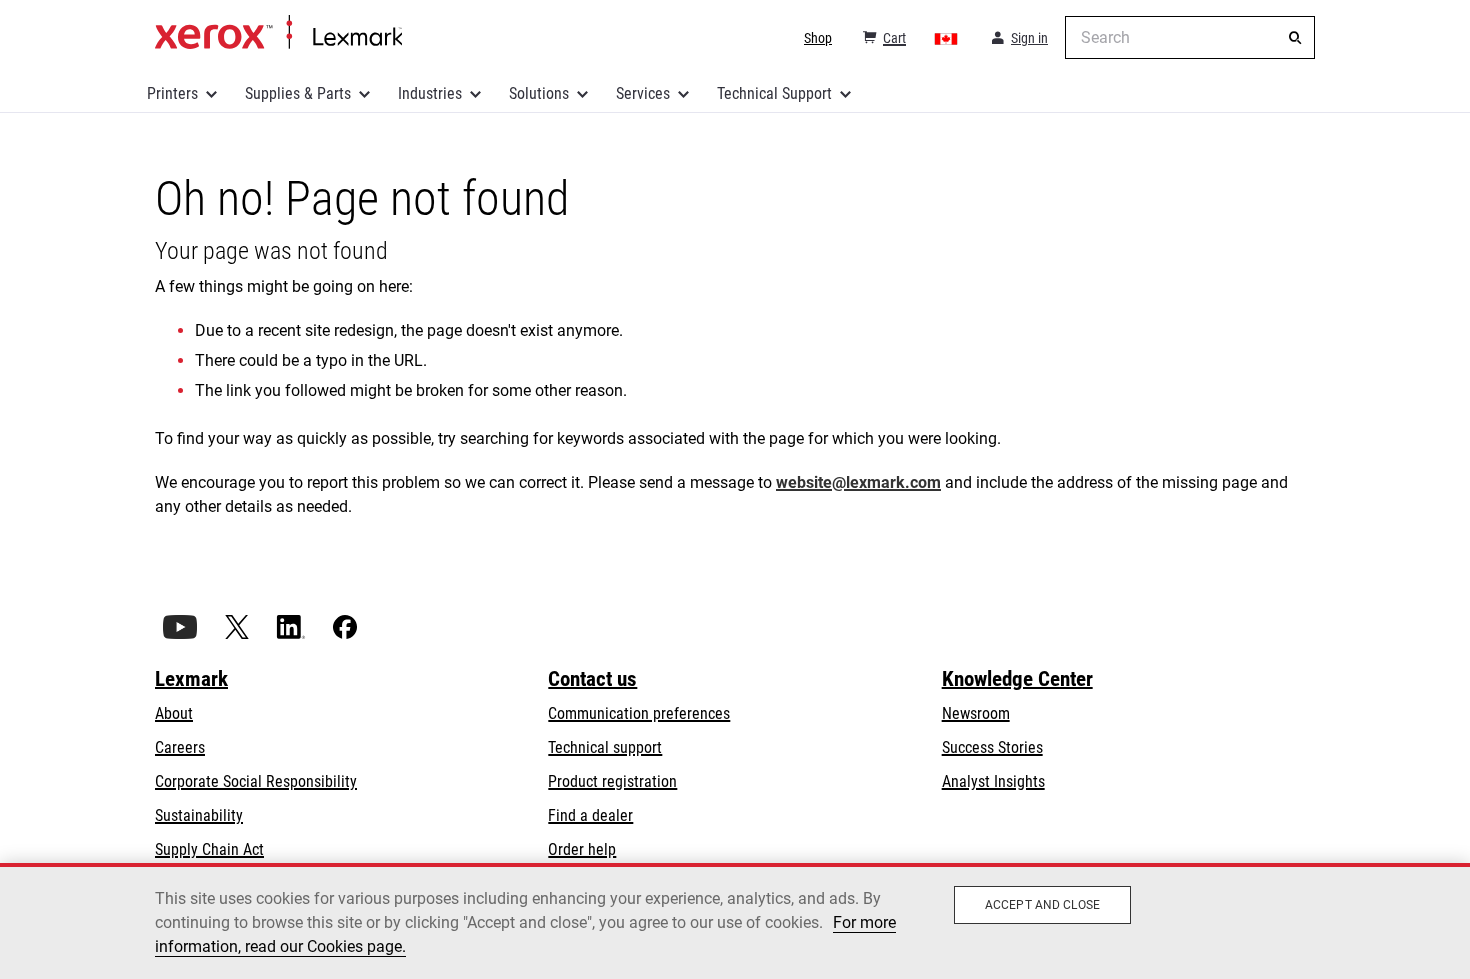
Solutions (539, 93)
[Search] (1295, 38)
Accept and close (1042, 905)
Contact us (592, 679)
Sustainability (199, 815)
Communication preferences (639, 713)
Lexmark (191, 679)
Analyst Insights (993, 781)
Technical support (605, 747)
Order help (582, 849)
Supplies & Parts (298, 93)
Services (643, 93)
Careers (180, 747)
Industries (430, 93)
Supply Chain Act (209, 849)
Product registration (612, 781)
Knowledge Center (1017, 679)
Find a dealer (590, 815)
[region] (735, 921)
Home (278, 33)
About (174, 713)
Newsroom (976, 713)
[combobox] (1190, 37)
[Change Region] (947, 38)
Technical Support (774, 93)
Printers (172, 93)
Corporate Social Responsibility (256, 781)
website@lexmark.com (858, 482)
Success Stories (992, 747)
